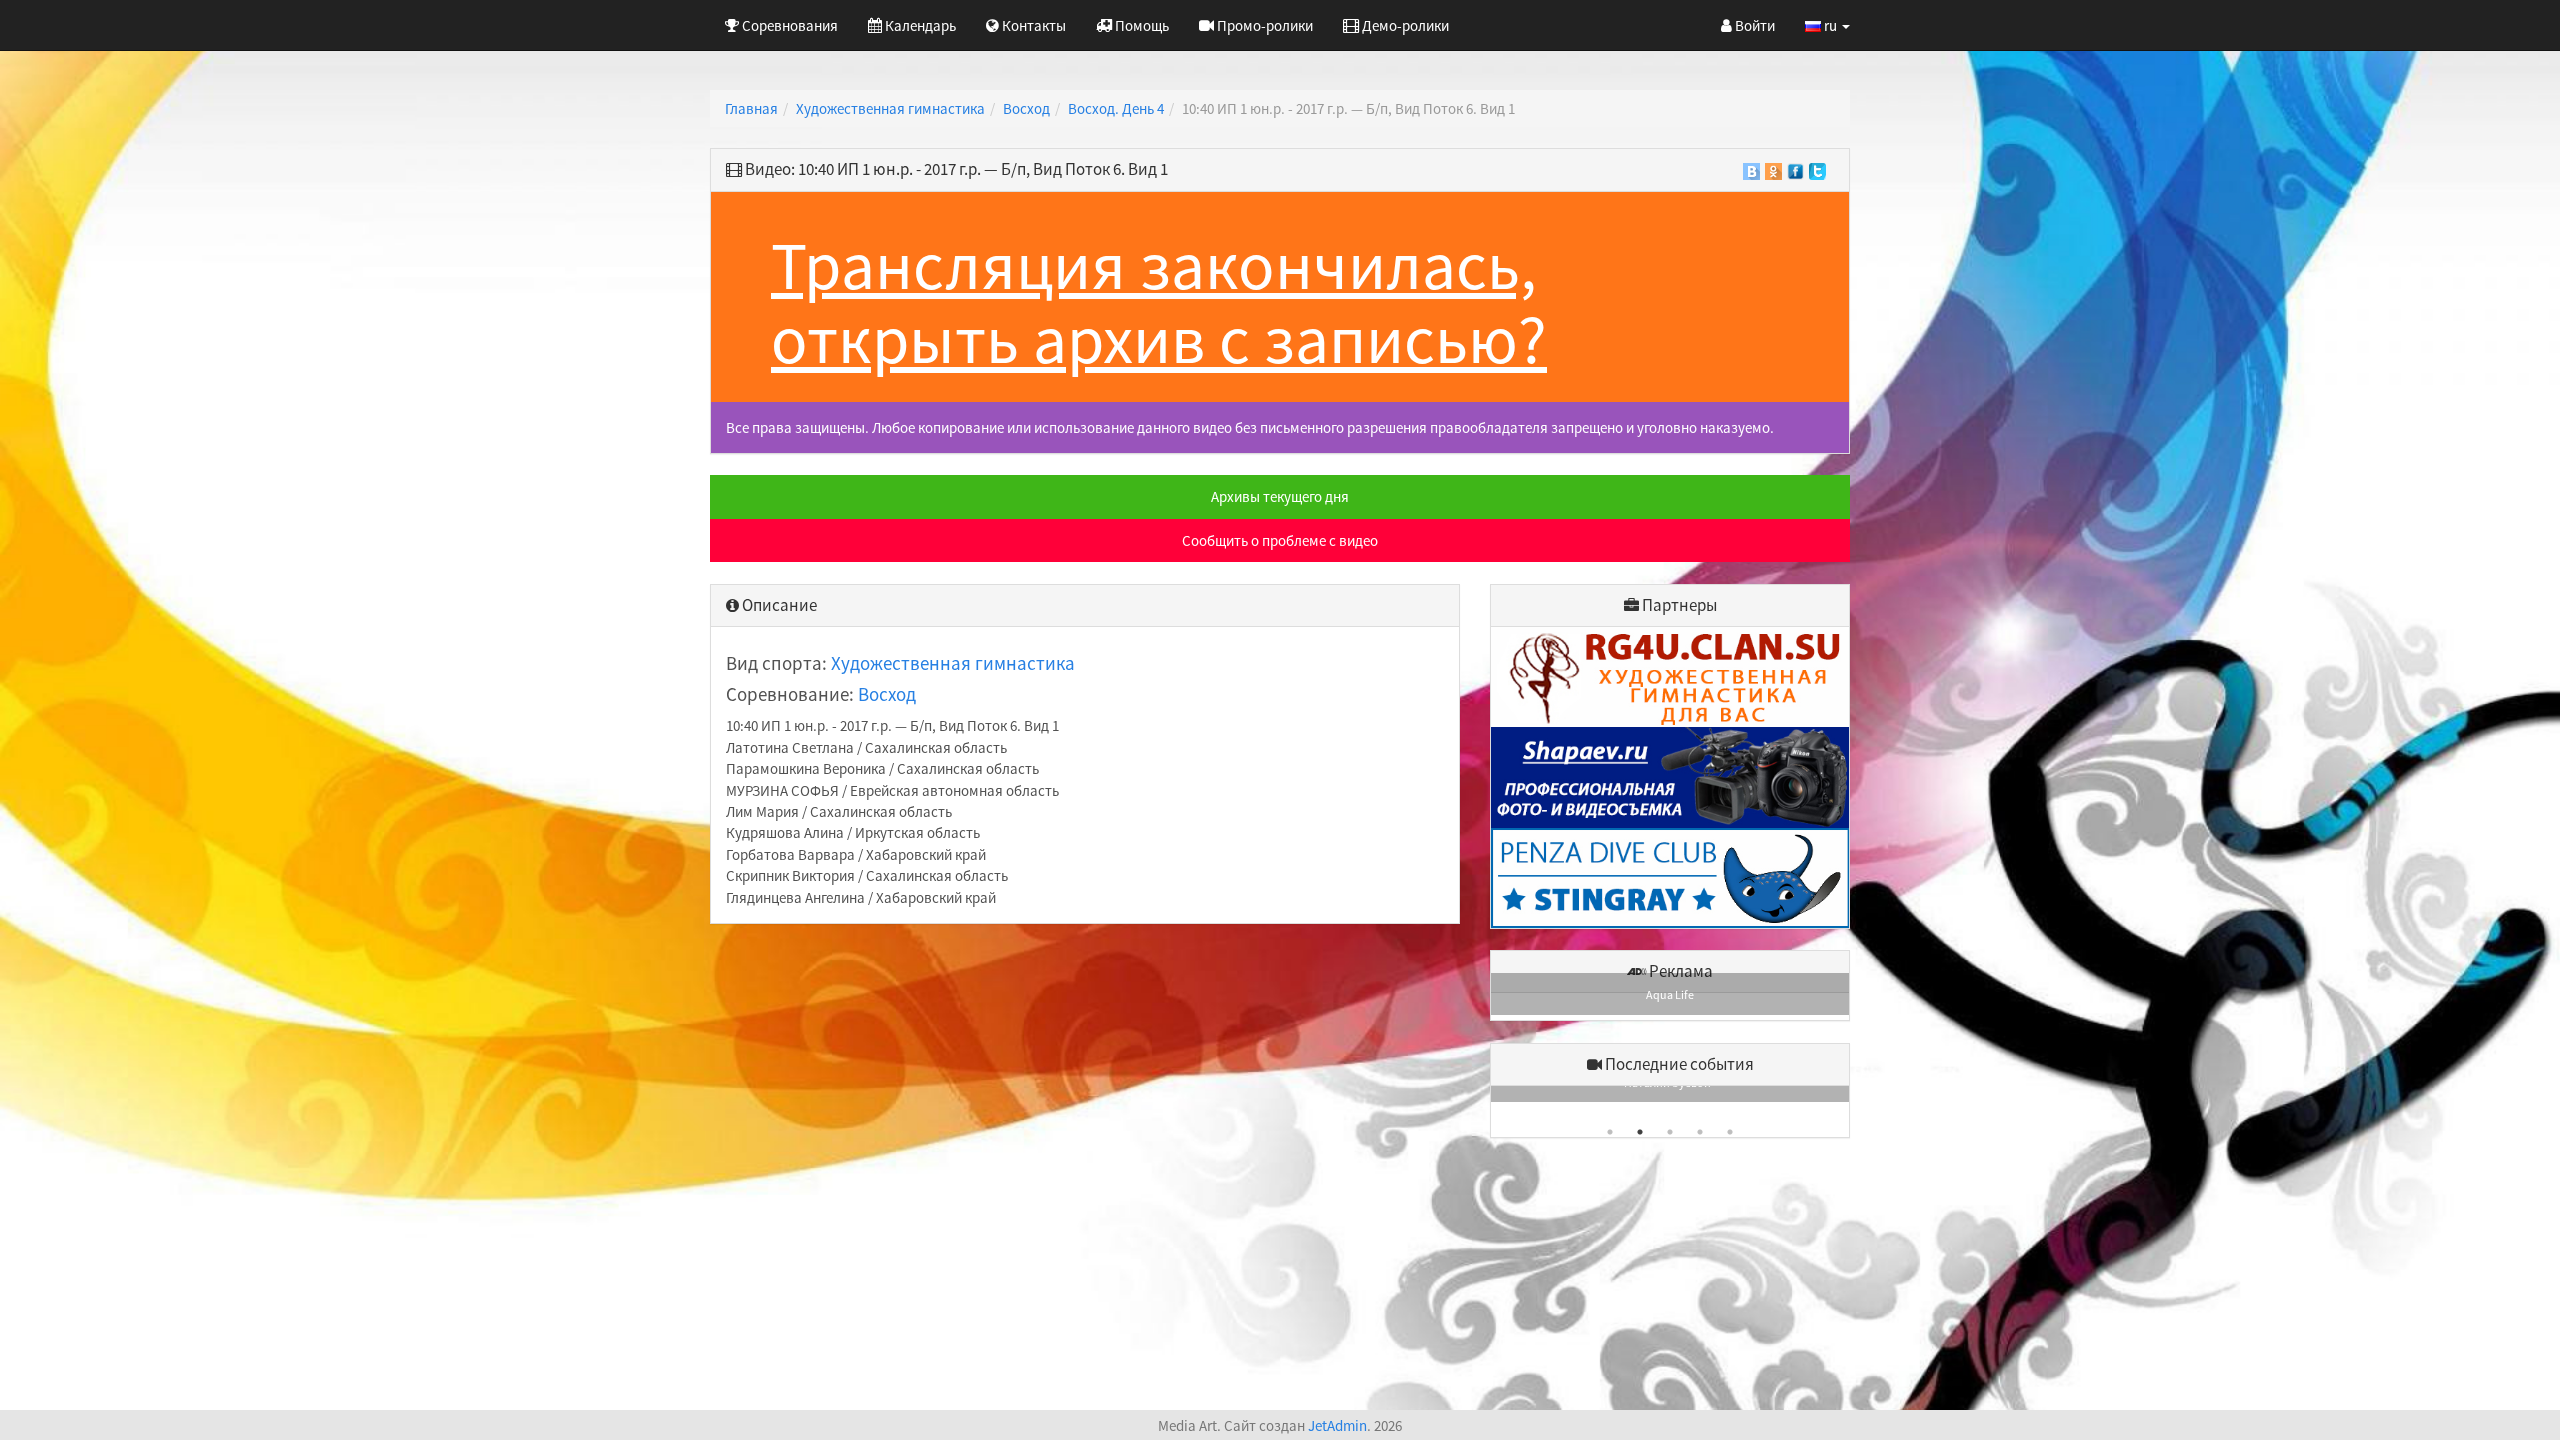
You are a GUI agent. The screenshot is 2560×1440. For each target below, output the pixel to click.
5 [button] (1730, 1132)
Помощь (1140, 25)
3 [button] (1670, 1132)
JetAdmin (1337, 1425)
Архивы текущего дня (1280, 496)
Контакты (1032, 25)
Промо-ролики (1263, 25)
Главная (751, 108)
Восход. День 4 (1116, 108)
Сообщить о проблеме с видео (1280, 540)
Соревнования (788, 25)
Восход (1026, 108)
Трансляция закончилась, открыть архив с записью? (1159, 302)
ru (1830, 25)
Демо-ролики (1404, 25)
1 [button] (1610, 1132)
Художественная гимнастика (890, 108)
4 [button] (1700, 1132)
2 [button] (1640, 1132)
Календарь (919, 25)
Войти (1753, 25)
